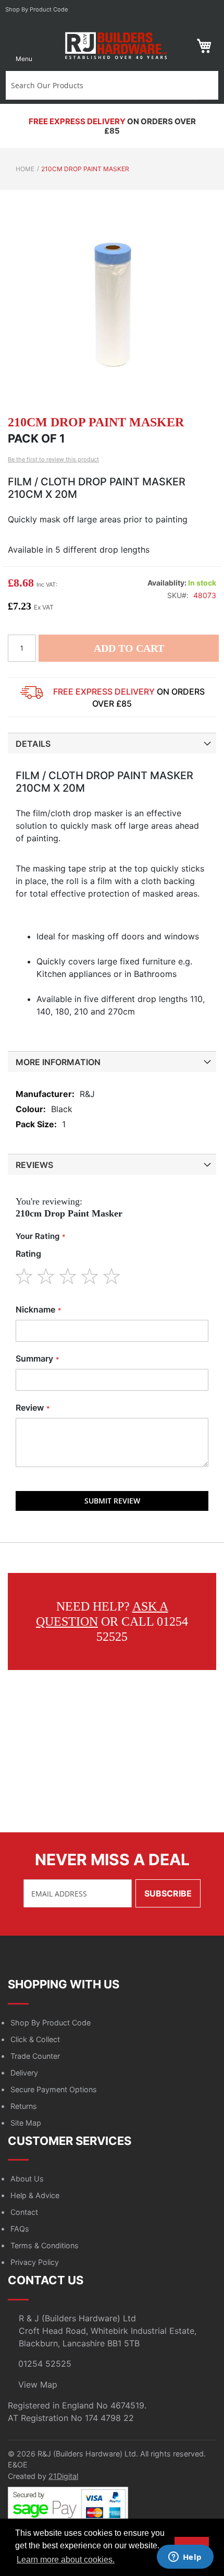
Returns (24, 2106)
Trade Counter (35, 2056)
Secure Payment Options (54, 2089)
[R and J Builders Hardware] (117, 46)
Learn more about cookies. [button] (66, 2560)
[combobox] (102, 85)
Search (208, 85)
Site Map (26, 2123)
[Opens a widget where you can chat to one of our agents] (185, 2558)
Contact (24, 2212)
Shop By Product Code (51, 2023)
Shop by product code (37, 9)
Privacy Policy (35, 2262)
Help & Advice (35, 2195)
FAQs (20, 2229)
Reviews (34, 1165)
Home (25, 169)
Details (33, 744)
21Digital (63, 2476)
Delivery (24, 2073)
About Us (27, 2179)
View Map (38, 2384)
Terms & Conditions (45, 2245)
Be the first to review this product (53, 459)
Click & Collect (35, 2039)
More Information (58, 1062)
